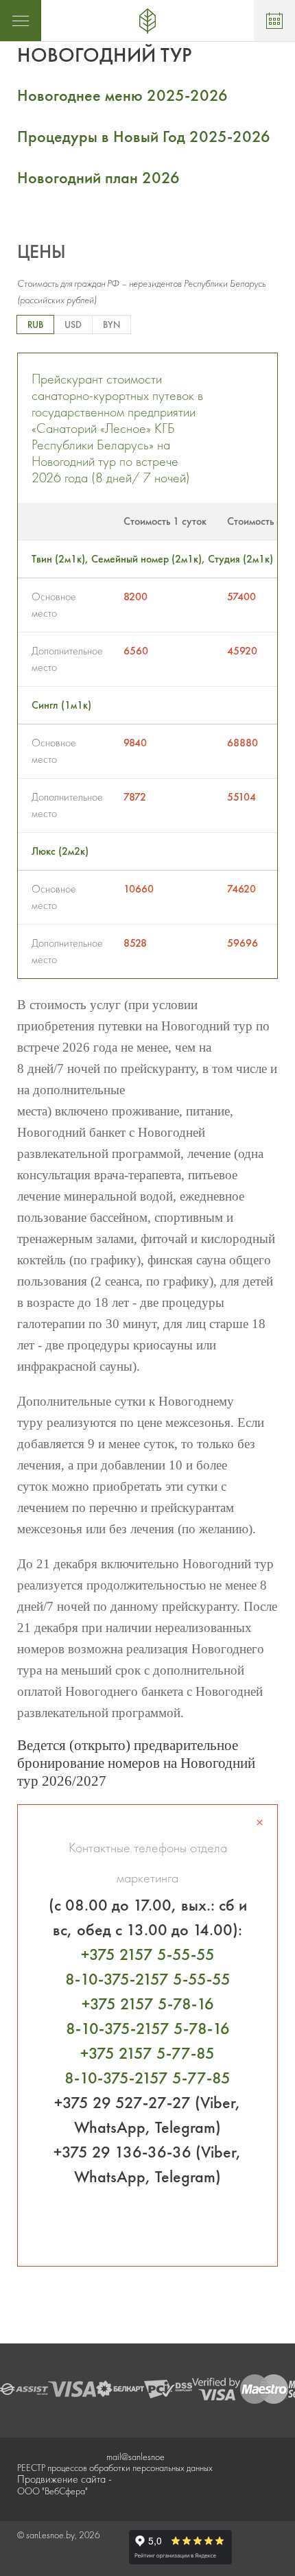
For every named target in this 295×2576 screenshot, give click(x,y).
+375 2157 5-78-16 (148, 2004)
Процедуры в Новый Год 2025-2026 (144, 136)
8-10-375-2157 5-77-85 (147, 2078)
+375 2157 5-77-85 (147, 2053)
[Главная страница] (147, 21)
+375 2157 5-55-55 (148, 1954)
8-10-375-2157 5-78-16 (148, 2028)
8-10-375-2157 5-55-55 (148, 1979)
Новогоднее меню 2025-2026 (122, 95)
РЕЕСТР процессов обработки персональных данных (115, 2468)
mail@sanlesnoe (135, 2457)
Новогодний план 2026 (98, 177)
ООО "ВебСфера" (52, 2491)
